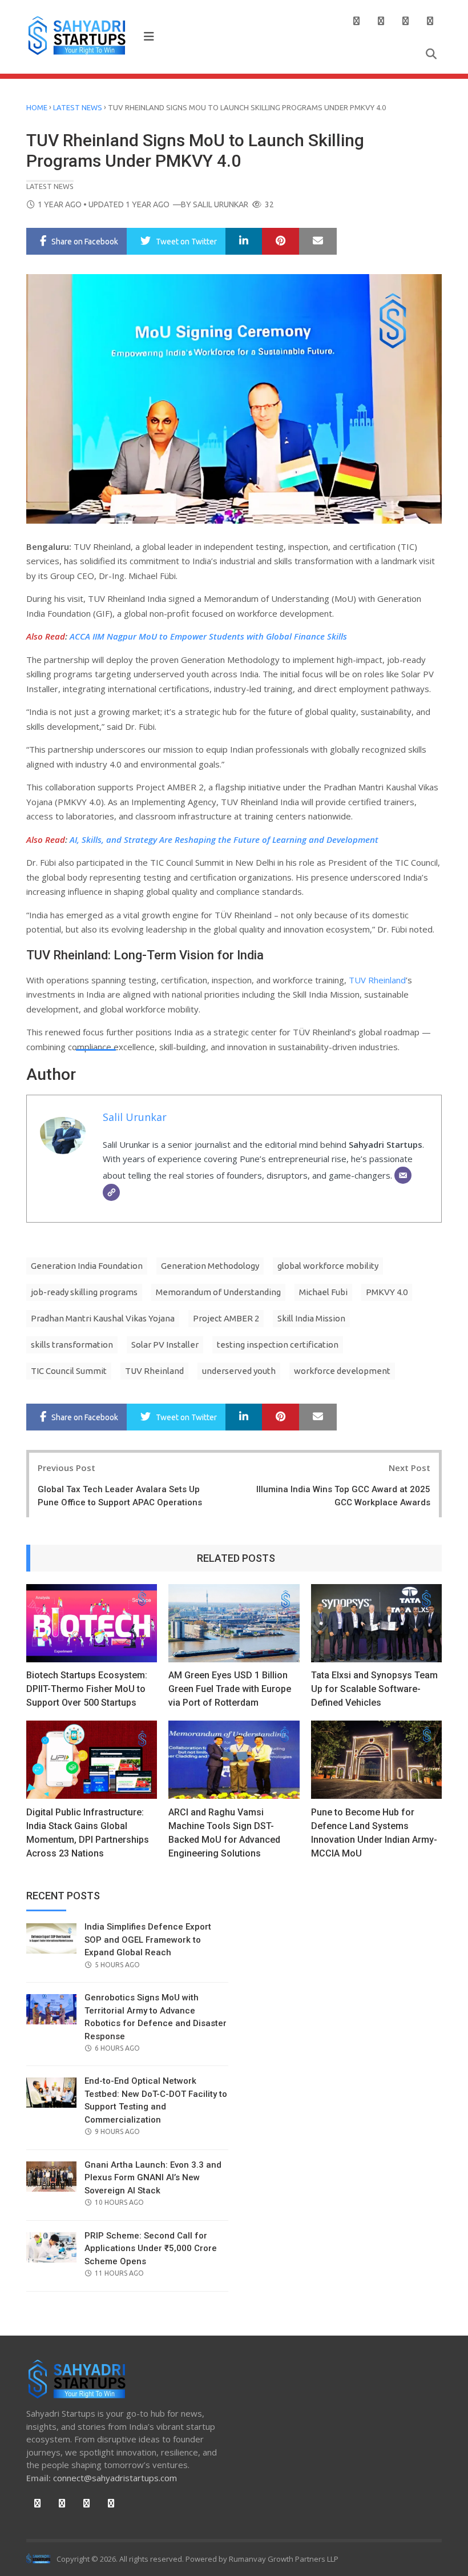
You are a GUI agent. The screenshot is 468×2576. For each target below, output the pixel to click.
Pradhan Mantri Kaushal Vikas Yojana (103, 1318)
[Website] (111, 1192)
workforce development (342, 1371)
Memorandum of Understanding (218, 1292)
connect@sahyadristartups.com (115, 2478)
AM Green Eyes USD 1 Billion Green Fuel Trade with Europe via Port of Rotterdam (230, 1689)
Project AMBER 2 (226, 1318)
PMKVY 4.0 (387, 1292)
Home (37, 107)
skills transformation (72, 1345)
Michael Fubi (323, 1292)
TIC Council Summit (69, 1371)
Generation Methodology (210, 1266)
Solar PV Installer (165, 1345)
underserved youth (239, 1371)
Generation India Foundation (87, 1266)
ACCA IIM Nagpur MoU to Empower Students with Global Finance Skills (208, 636)
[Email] (403, 1175)
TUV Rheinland (377, 980)
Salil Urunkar (221, 204)
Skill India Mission (311, 1318)
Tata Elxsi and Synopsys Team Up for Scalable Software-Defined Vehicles (374, 1689)
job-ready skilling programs (84, 1292)
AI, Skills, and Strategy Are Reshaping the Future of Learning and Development (224, 839)
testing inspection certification (278, 1345)
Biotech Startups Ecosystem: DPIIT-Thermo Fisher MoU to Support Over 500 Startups (87, 1689)
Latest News (78, 107)
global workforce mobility (328, 1266)
